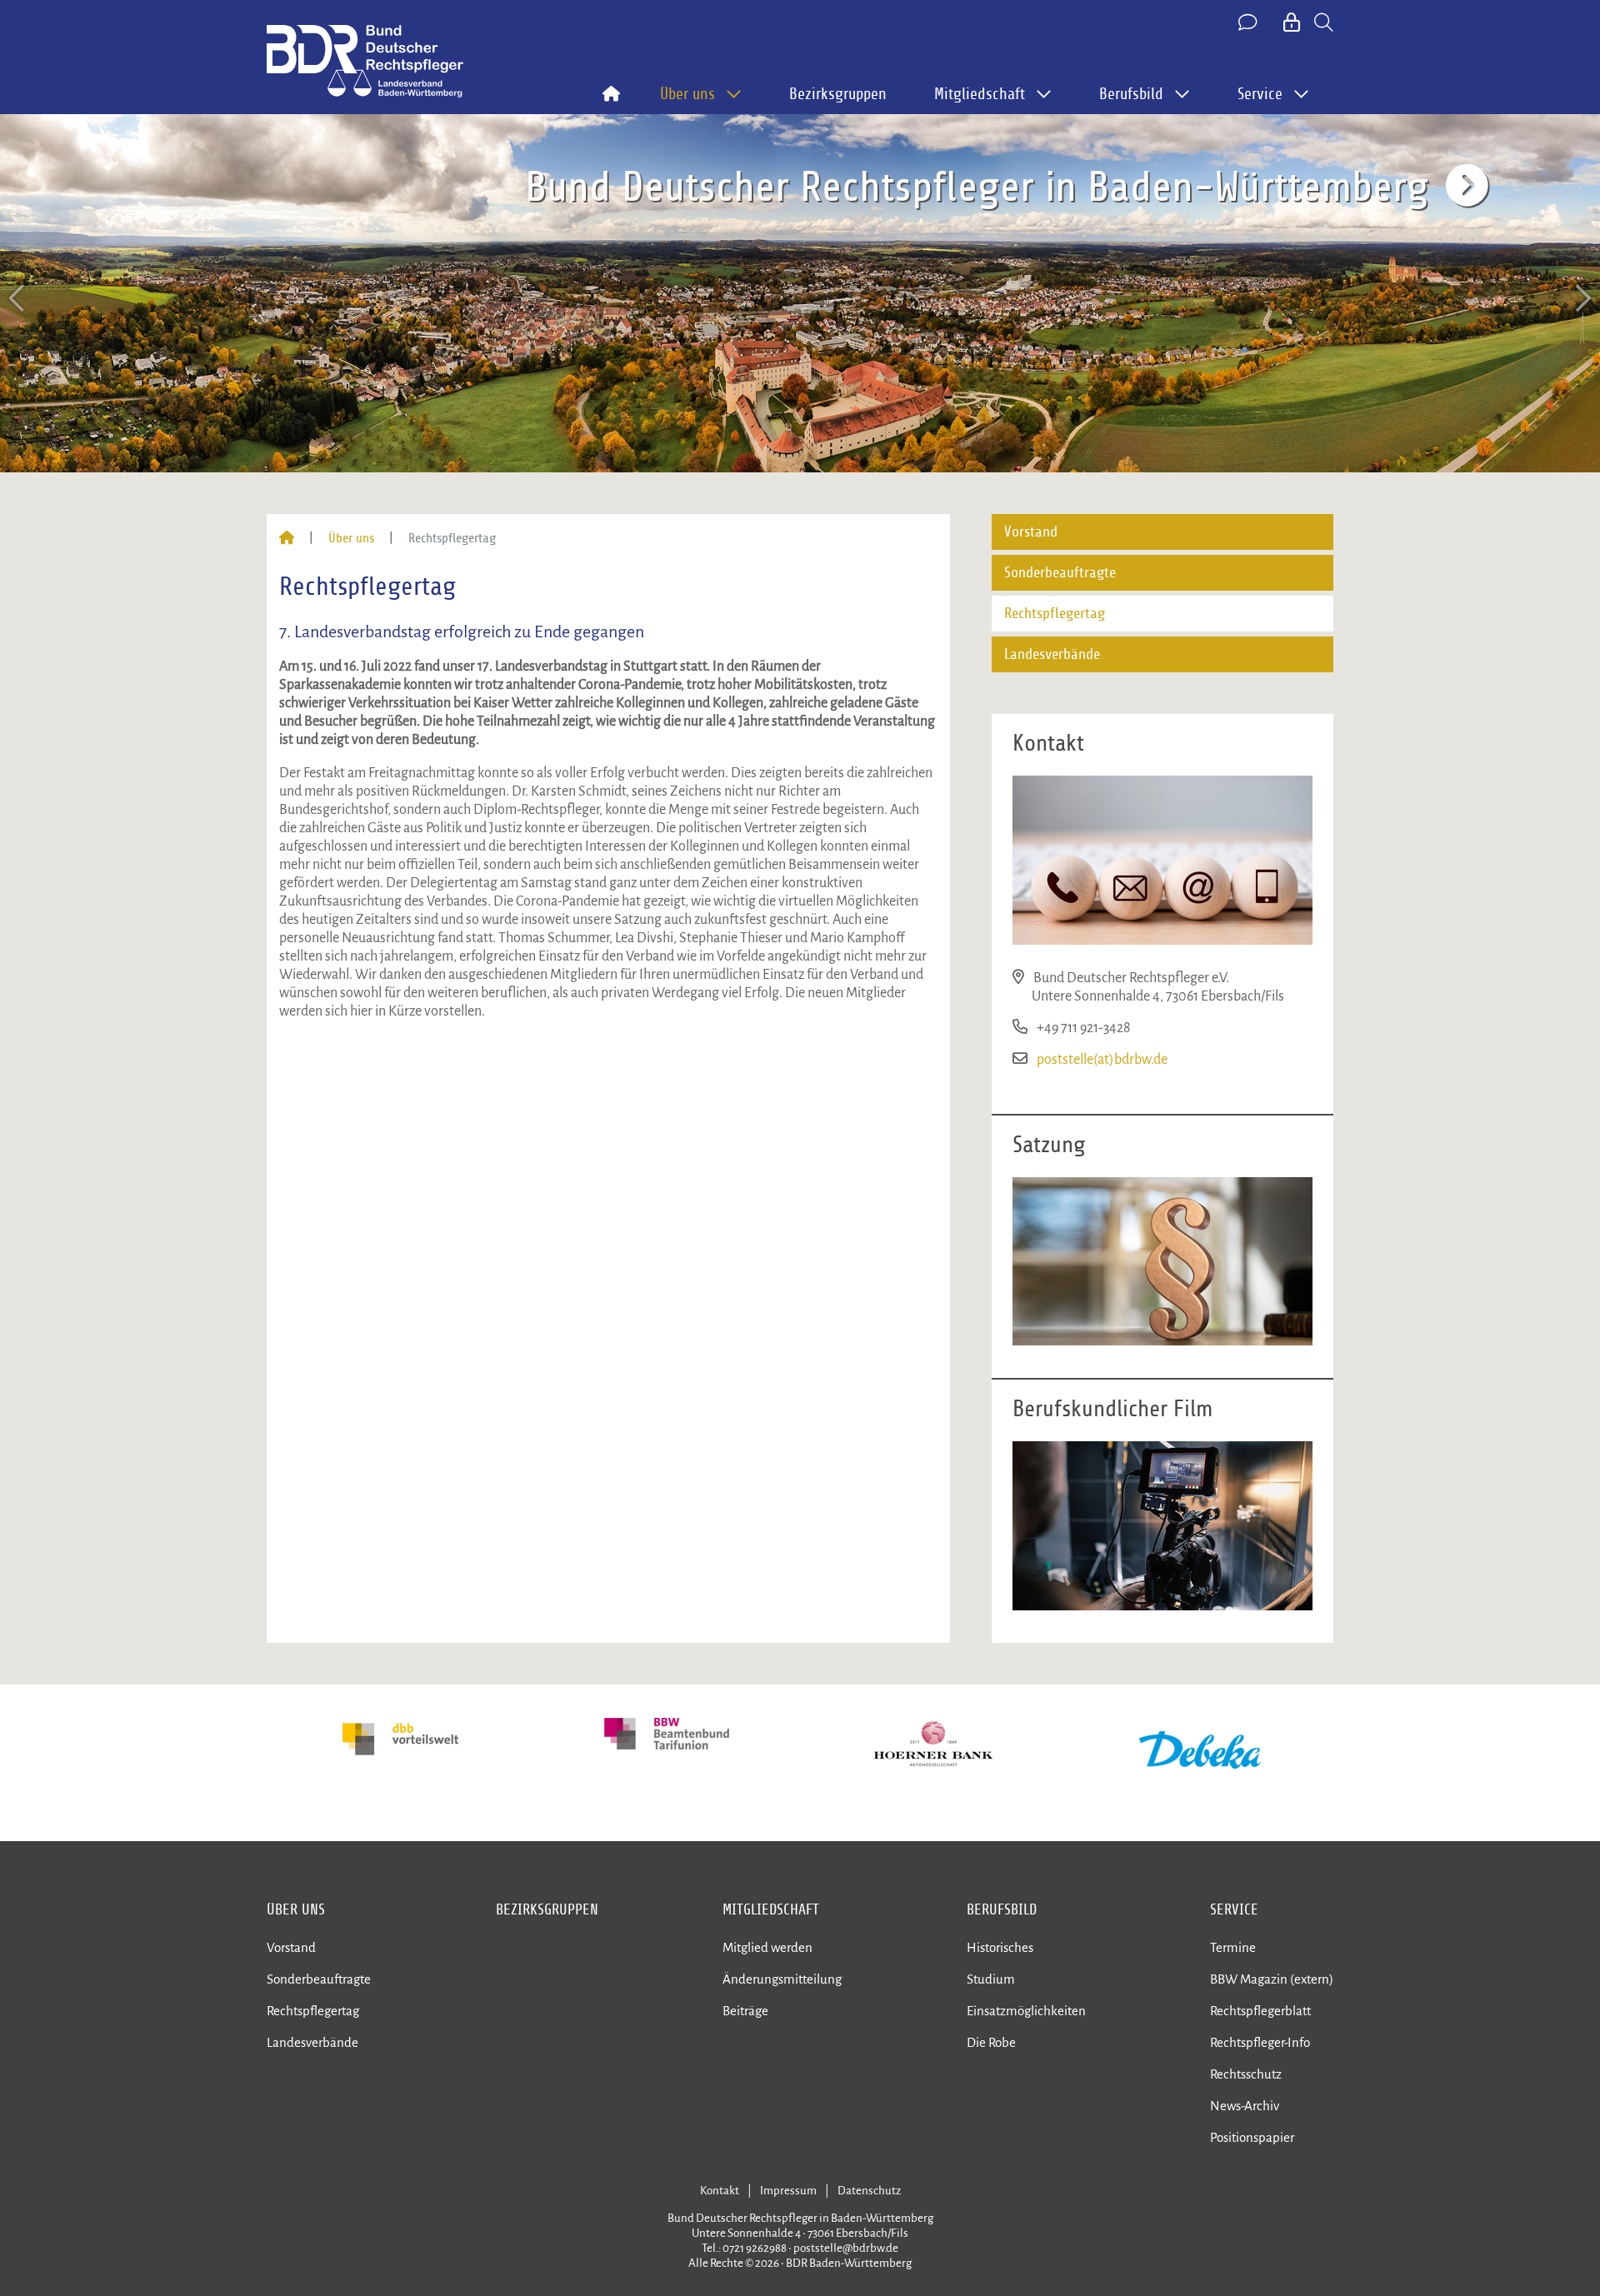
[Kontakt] (1249, 23)
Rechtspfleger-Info (1260, 2042)
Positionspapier (1252, 2137)
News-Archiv (1245, 2106)
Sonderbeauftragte (1060, 573)
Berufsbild (1002, 1909)
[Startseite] (287, 538)
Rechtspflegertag (1055, 614)
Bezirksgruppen (838, 94)
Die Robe (991, 2042)
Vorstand (1031, 532)
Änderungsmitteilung (782, 1979)
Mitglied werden (767, 1947)
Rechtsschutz (1246, 2074)
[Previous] (18, 299)
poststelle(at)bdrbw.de (1102, 1060)
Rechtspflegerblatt (1260, 2011)
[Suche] (1324, 23)
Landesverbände (1052, 654)
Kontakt (720, 2191)
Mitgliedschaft (771, 1909)
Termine (1233, 1947)
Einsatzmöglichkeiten (1026, 2011)
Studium (991, 1979)
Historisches (1000, 1947)
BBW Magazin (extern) (1272, 1979)
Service (1234, 1909)
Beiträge (745, 2011)
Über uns (351, 538)
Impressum (788, 2191)
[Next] (1582, 299)
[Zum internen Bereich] (1293, 23)
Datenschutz (869, 2191)
